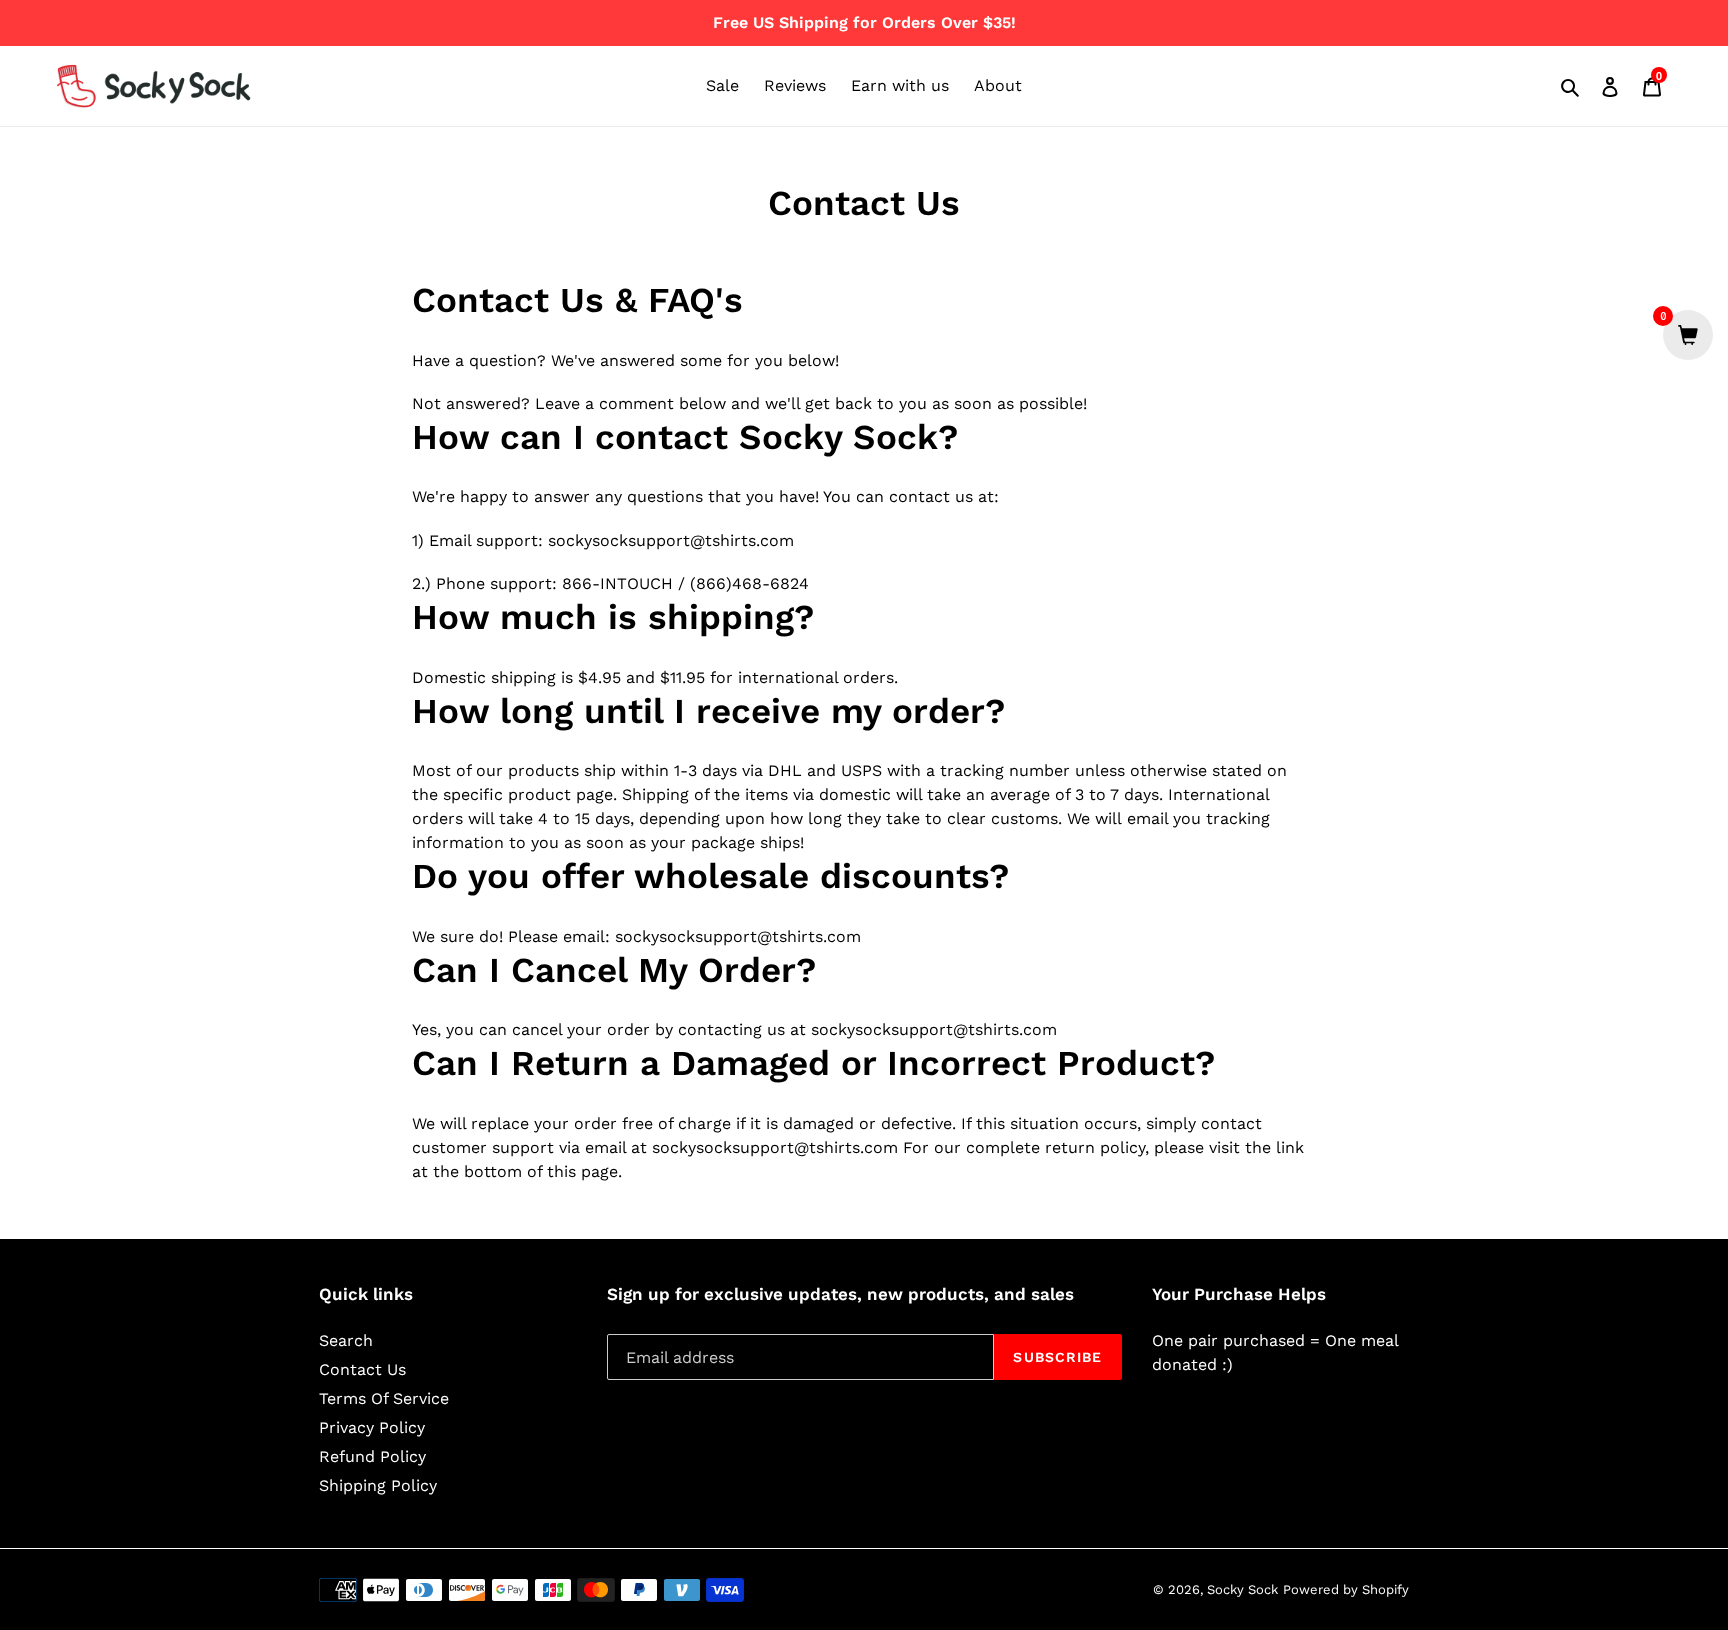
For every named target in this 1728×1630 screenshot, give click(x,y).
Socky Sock (1242, 1589)
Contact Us (362, 1369)
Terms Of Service (384, 1398)
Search (346, 1340)
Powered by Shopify (1346, 1589)
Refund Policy (372, 1456)
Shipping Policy (378, 1485)
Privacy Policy (372, 1427)
